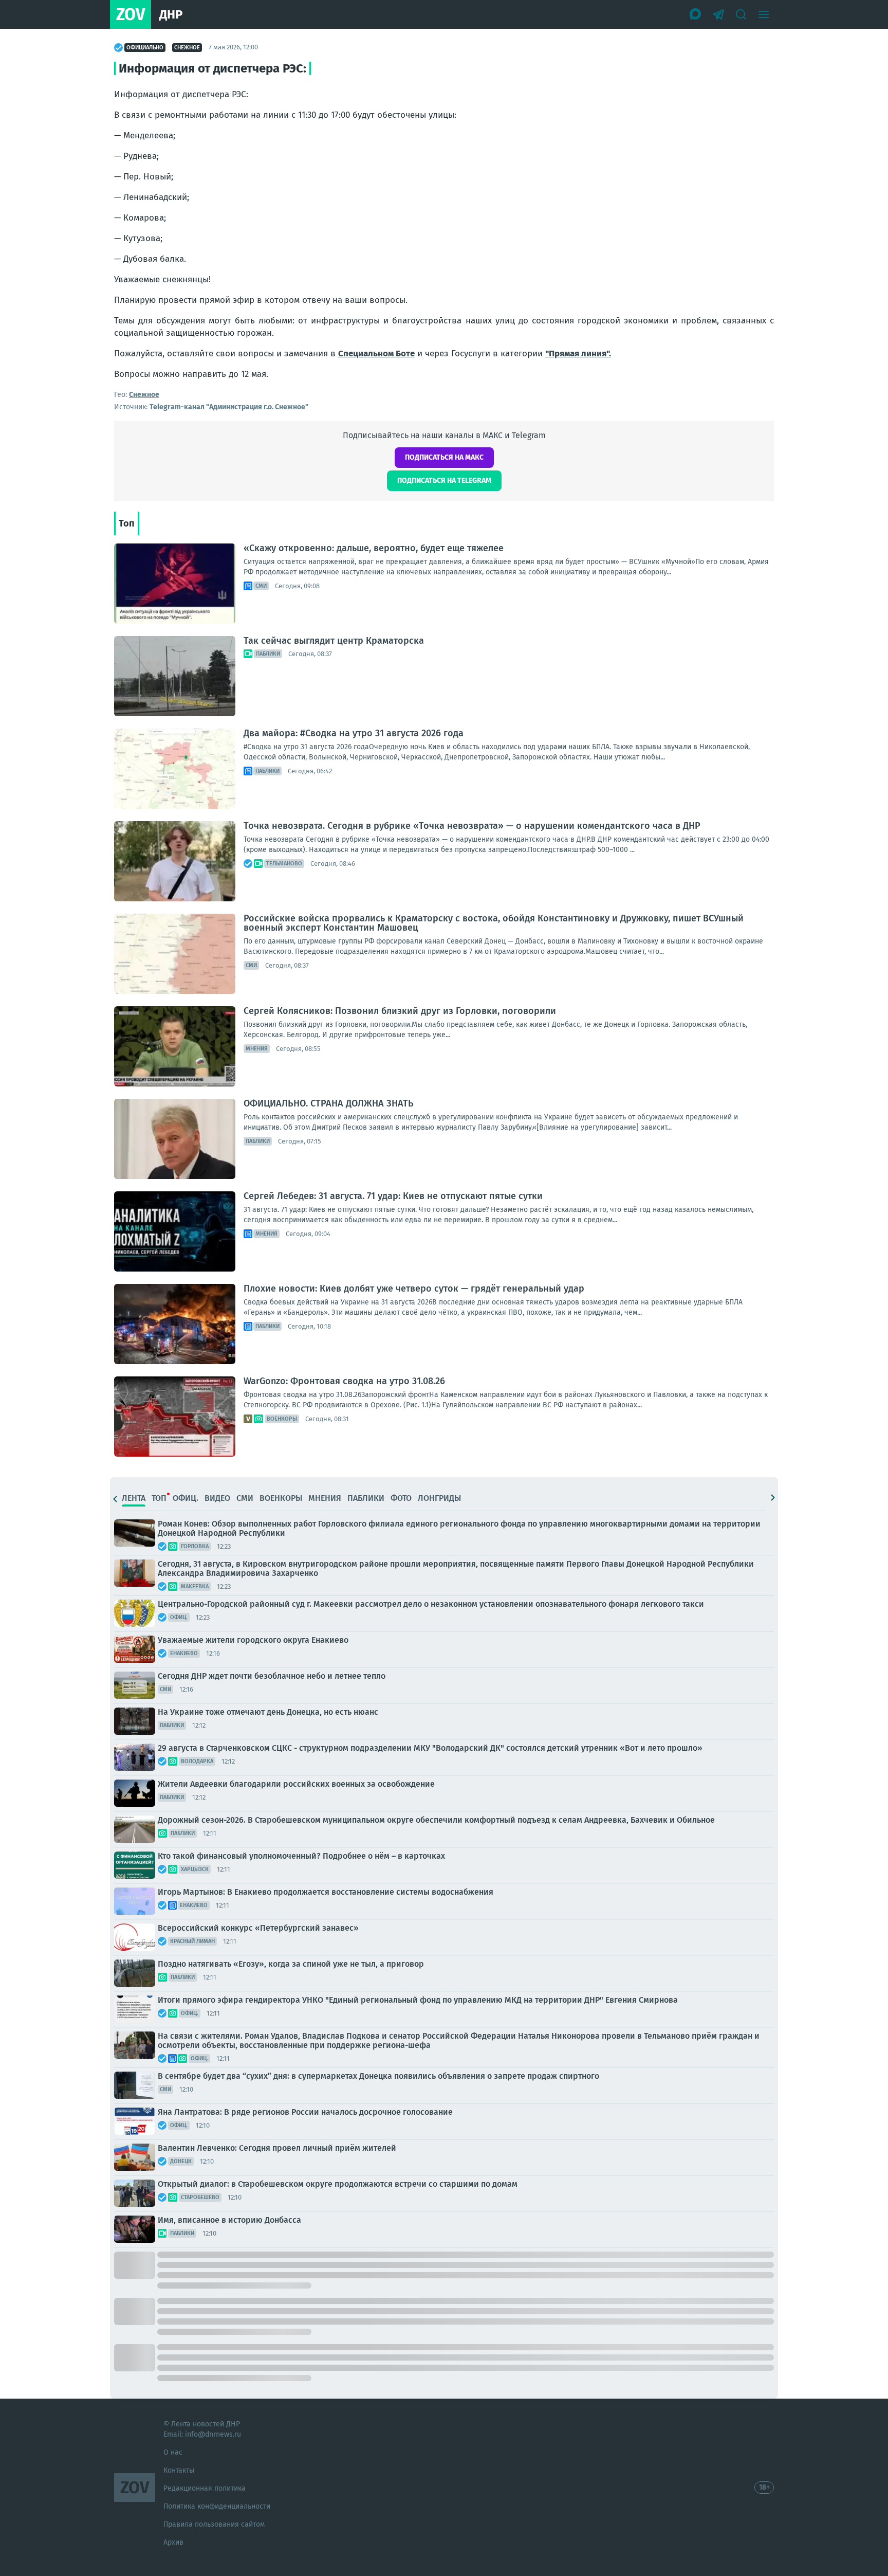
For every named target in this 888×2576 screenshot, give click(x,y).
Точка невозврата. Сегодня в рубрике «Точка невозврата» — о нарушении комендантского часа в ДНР (472, 826)
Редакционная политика (205, 2488)
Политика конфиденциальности (217, 2506)
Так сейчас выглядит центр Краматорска (334, 641)
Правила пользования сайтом (214, 2524)
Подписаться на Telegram (444, 480)
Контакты (179, 2470)
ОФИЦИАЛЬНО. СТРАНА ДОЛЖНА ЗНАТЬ (329, 1103)
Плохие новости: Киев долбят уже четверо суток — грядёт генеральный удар (414, 1289)
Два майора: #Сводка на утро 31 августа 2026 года (354, 733)
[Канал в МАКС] (696, 14)
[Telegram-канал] (718, 14)
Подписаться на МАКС (444, 457)
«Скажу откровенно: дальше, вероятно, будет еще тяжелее (374, 548)
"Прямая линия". (578, 353)
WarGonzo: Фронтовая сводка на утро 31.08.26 (344, 1381)
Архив (173, 2542)
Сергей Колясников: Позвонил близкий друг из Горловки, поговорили (400, 1011)
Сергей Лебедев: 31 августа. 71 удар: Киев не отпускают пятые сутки (393, 1196)
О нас (173, 2452)
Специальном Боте (376, 353)
